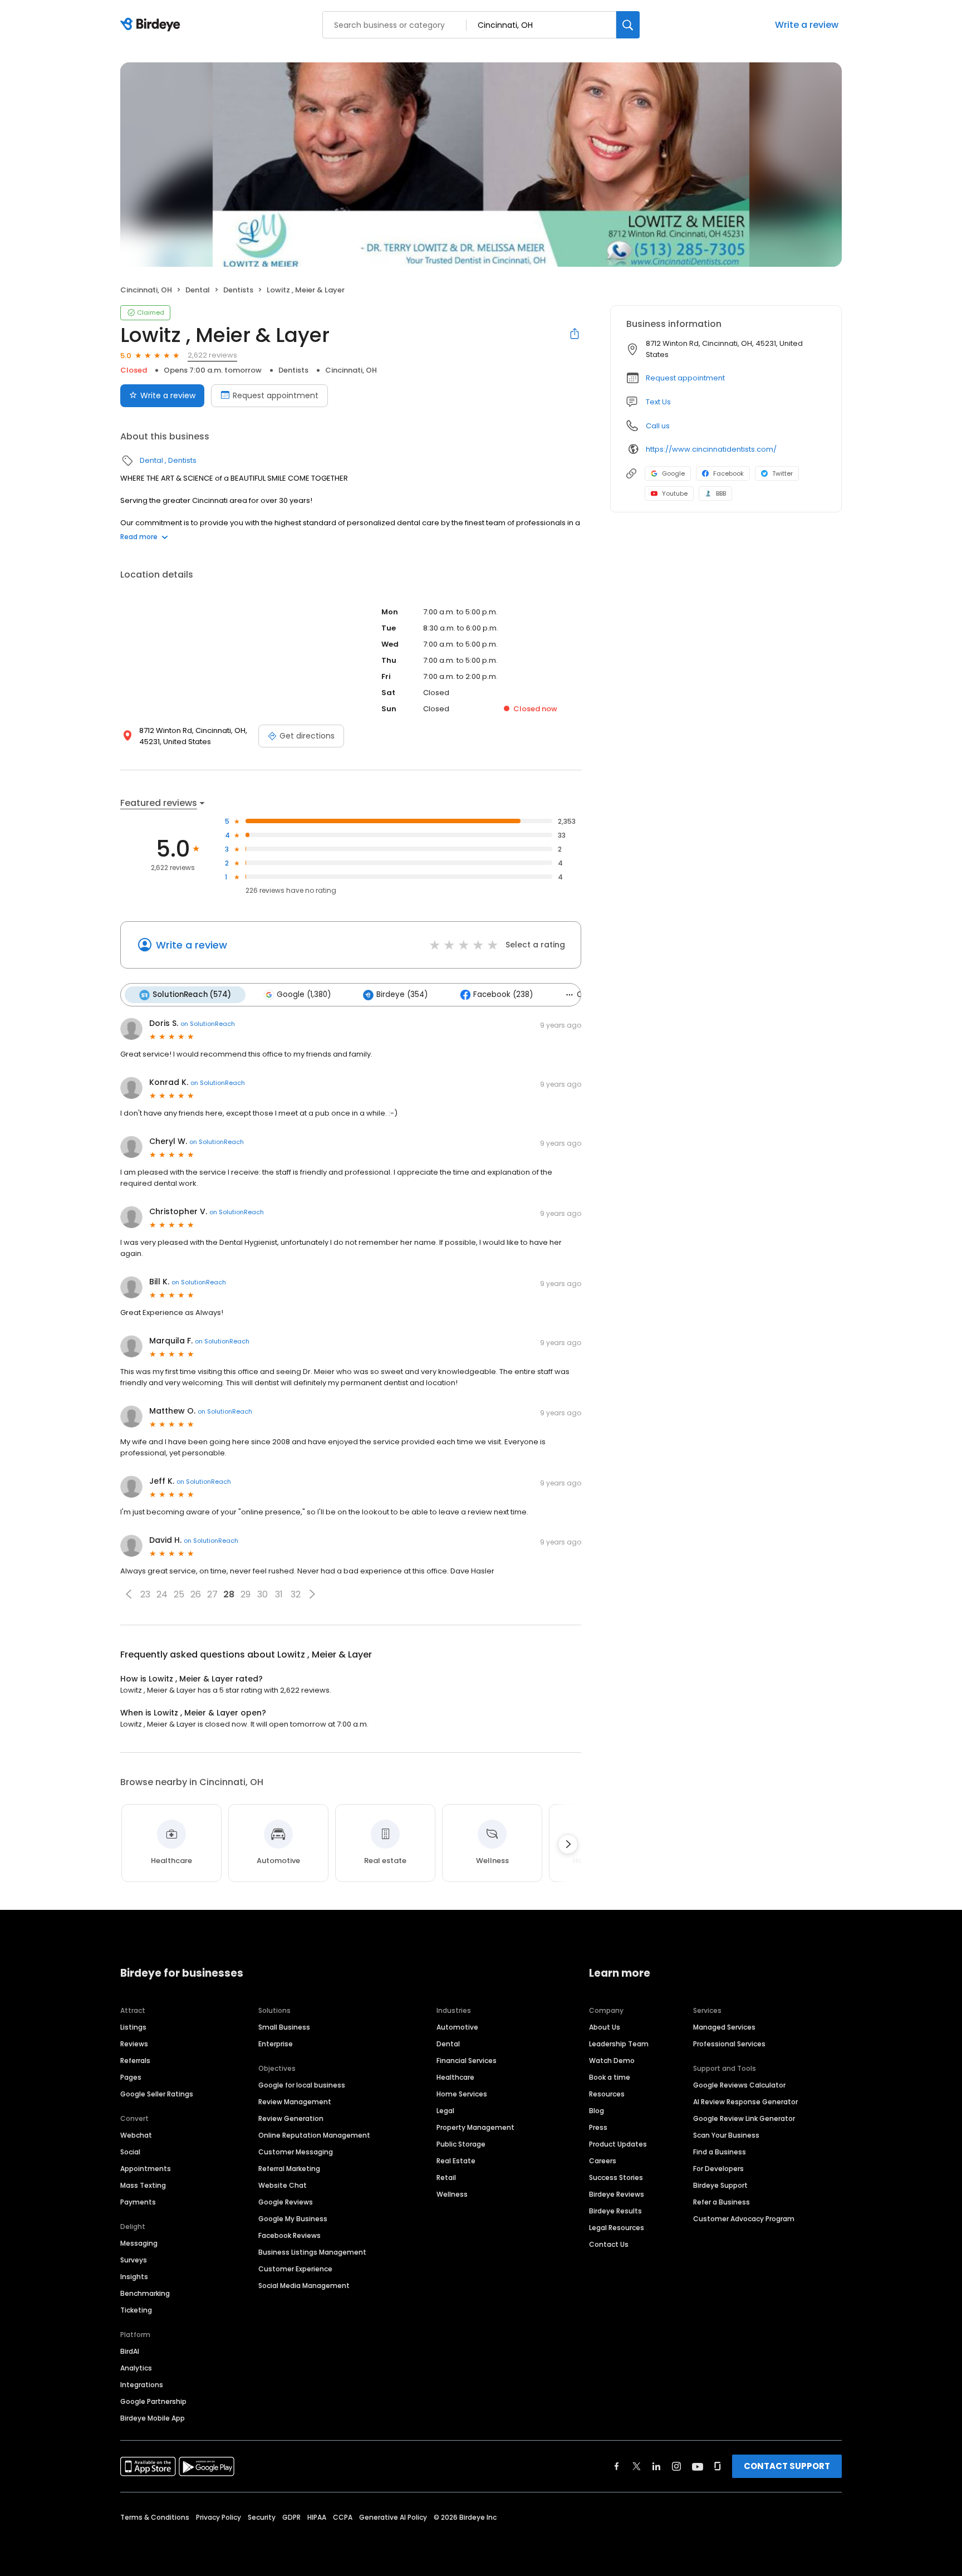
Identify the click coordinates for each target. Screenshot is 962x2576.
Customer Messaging (296, 2152)
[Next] (568, 1844)
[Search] (628, 25)
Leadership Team (619, 2044)
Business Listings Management (312, 2252)
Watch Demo (612, 2061)
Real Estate (456, 2161)
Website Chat (283, 2185)
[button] (129, 1594)
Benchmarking (145, 2293)
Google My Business (293, 2219)
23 (145, 1594)
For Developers (718, 2169)
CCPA (343, 2517)
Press (598, 2127)
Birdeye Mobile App (153, 2418)
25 (179, 1594)
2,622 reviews (212, 355)
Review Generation (291, 2118)
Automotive (457, 2027)
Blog (597, 2111)
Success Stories (616, 2177)
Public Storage (461, 2144)
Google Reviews (286, 2202)
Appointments (146, 2169)
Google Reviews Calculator (739, 2085)
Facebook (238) (503, 994)
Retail (446, 2177)
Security (262, 2517)
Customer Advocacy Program (744, 2219)
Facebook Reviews (289, 2235)
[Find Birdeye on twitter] (637, 2466)
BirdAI (130, 2351)
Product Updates (618, 2144)
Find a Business (720, 2152)
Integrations (142, 2385)
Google (673, 473)
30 (262, 1594)
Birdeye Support (720, 2185)
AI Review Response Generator (745, 2102)
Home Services (462, 2094)
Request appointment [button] (685, 378)
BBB (721, 493)
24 (162, 1594)
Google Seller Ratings (157, 2094)
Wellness (452, 2194)
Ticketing (136, 2310)
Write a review (807, 25)
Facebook (728, 473)
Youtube (675, 493)
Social (130, 2152)
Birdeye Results (615, 2211)
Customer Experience (295, 2269)
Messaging (139, 2243)
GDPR (291, 2517)
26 (196, 1594)
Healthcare (455, 2077)
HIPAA (317, 2517)
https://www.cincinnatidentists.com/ (711, 449)
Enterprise (276, 2044)
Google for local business (302, 2085)
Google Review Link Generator (744, 2118)
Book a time (610, 2077)
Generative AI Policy (393, 2517)
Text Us (658, 402)
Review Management (295, 2102)
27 (212, 1594)
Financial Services (467, 2061)
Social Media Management (304, 2286)
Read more (139, 537)
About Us (605, 2027)
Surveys (134, 2260)
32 (296, 1594)
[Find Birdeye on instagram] (676, 2466)
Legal (445, 2111)
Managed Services (724, 2027)
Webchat (136, 2135)
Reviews (134, 2044)
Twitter (782, 473)
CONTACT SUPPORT (787, 2466)
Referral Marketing (289, 2169)
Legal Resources (617, 2228)
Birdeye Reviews (617, 2194)
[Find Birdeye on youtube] (698, 2466)
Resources (607, 2094)
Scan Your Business (726, 2135)
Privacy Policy (219, 2517)
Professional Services (729, 2044)
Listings (133, 2027)
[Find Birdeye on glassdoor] (718, 2466)
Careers (603, 2161)
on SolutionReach (208, 1024)
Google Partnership (153, 2401)
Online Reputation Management (314, 2135)
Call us (658, 426)
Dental (198, 290)
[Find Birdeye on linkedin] (656, 2466)
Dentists (238, 290)
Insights (134, 2277)
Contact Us (609, 2244)
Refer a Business (721, 2202)
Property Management (475, 2127)
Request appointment (276, 395)
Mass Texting (143, 2185)
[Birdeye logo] (152, 25)
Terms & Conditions (155, 2517)
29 (246, 1594)
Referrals (135, 2061)
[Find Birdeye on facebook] (617, 2466)
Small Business (284, 2027)
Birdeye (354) (402, 994)
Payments (138, 2202)
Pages (131, 2077)
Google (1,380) (304, 994)
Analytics (136, 2368)
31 (279, 1594)
